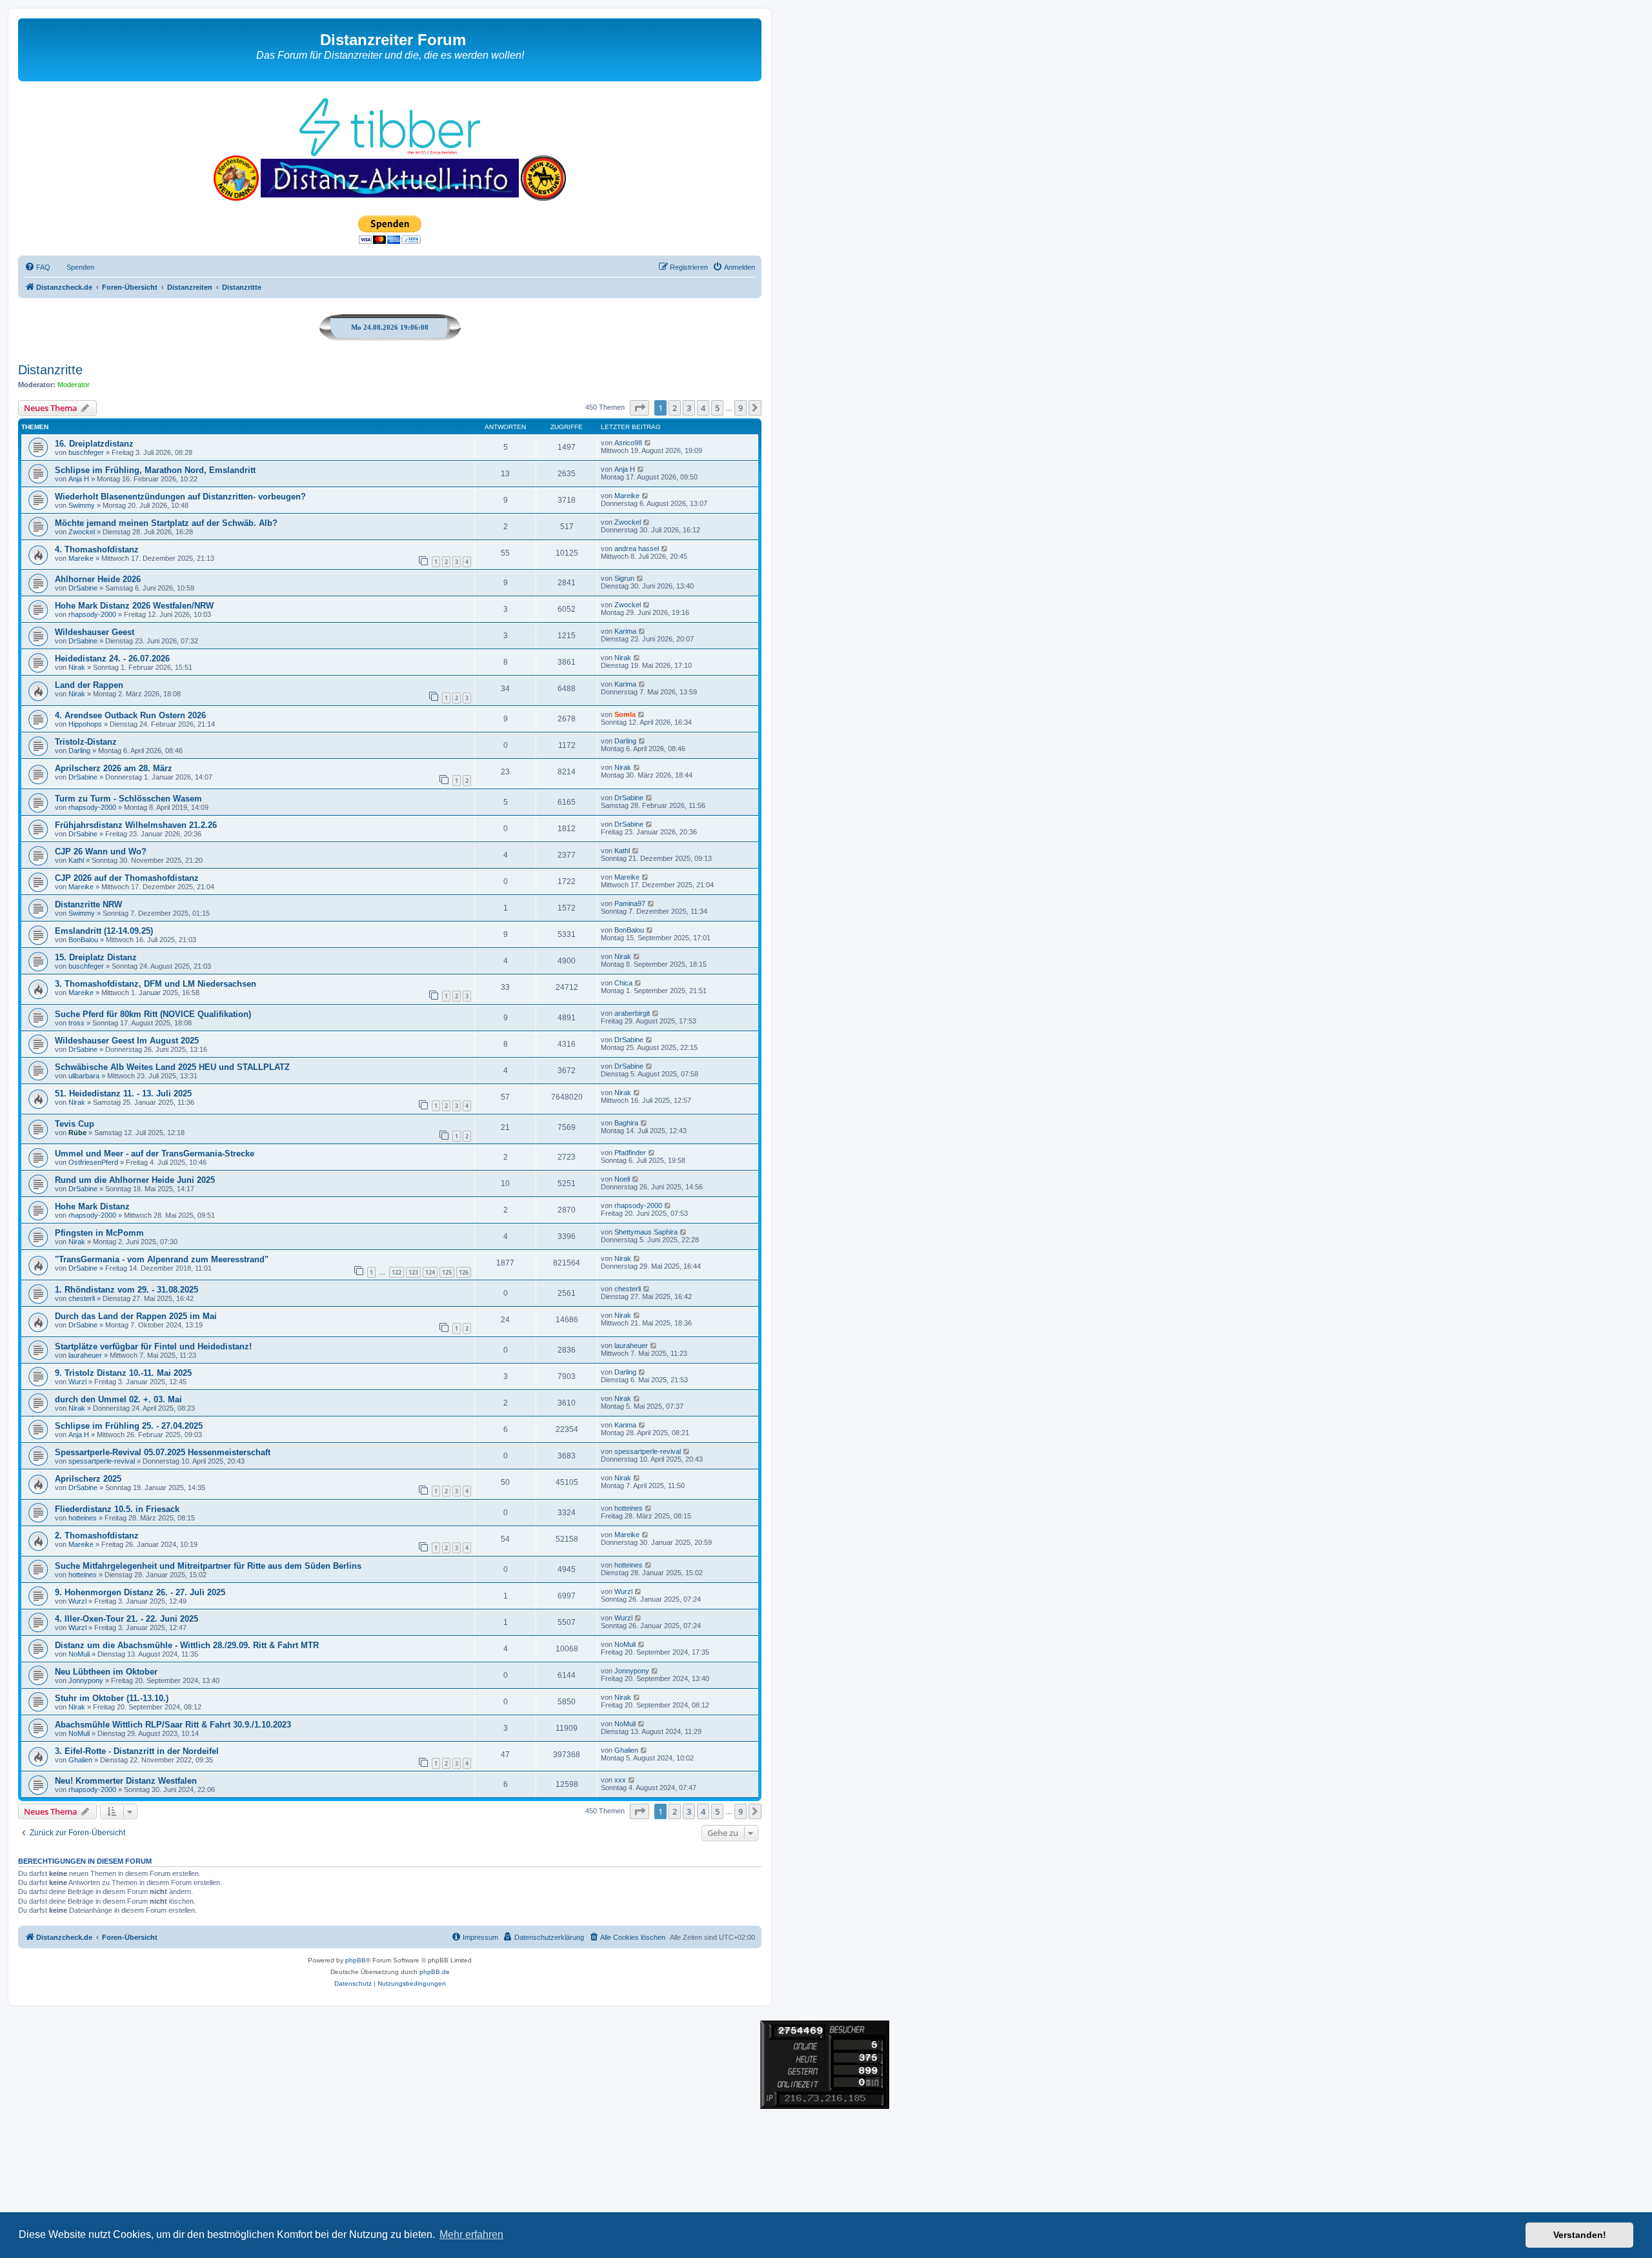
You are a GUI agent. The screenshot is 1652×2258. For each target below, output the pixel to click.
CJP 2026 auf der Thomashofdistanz (127, 878)
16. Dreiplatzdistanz (94, 444)
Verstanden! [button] (1580, 2235)
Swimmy (82, 505)
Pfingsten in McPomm (99, 1233)
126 (464, 1272)
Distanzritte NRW (88, 904)
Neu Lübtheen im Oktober (106, 1672)
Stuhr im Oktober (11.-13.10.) (112, 1698)
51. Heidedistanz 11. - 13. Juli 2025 (123, 1094)
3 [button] (689, 408)
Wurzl (77, 1382)
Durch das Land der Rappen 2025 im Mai (136, 1316)
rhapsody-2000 (92, 614)
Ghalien (80, 1760)
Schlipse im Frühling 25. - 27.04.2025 (129, 1426)
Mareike (627, 496)
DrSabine (83, 588)
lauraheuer (85, 1355)
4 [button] (703, 408)
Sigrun (624, 578)
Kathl (76, 860)
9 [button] (740, 408)
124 (430, 1272)
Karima (625, 631)
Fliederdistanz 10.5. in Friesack (117, 1509)
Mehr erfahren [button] (471, 2234)
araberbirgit (632, 1013)
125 (447, 1272)
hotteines (83, 1518)
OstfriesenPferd (93, 1162)
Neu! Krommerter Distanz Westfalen (126, 1781)
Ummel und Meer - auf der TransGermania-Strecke (155, 1154)
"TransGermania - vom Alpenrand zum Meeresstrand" (162, 1259)
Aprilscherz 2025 (88, 1479)
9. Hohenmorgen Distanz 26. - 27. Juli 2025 (140, 1592)
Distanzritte (50, 370)
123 (413, 1272)
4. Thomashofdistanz (97, 549)
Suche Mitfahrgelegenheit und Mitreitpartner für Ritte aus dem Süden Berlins (208, 1566)
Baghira (626, 1123)
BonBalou (83, 940)
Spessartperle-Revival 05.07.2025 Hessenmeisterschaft (163, 1452)
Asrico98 (628, 443)
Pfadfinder (630, 1153)
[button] (640, 408)
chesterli (82, 1298)
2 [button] (675, 408)
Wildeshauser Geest (95, 632)
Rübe (77, 1133)
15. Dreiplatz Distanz (96, 957)
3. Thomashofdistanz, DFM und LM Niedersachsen (156, 984)
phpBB (356, 1960)
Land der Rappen (89, 685)
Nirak (77, 667)
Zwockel (82, 532)
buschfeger (86, 452)
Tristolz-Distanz (86, 742)
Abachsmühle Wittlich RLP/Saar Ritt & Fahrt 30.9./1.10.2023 (173, 1725)
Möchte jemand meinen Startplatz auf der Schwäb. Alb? (166, 523)
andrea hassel (637, 549)
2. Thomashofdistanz (97, 1536)
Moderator (74, 385)
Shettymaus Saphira (646, 1232)
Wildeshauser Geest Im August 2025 (127, 1041)
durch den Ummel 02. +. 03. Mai (118, 1399)
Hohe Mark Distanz (92, 1206)
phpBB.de (435, 1972)
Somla (625, 714)
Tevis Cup (75, 1124)
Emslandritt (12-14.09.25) (104, 931)
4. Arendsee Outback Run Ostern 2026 (130, 715)
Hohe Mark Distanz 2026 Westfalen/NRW (134, 606)
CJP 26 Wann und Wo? (101, 852)
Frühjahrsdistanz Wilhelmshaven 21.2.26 (136, 825)
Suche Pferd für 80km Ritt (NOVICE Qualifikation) (153, 1014)
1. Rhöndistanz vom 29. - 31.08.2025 (126, 1290)
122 (397, 1272)
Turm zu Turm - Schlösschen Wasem (128, 799)
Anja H (79, 479)
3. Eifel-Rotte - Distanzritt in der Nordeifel (137, 1751)
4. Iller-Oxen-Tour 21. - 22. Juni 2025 (126, 1619)
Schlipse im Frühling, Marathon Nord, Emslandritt (155, 470)
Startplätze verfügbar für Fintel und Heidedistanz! (153, 1346)
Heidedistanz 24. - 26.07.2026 (112, 659)
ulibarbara (84, 1076)
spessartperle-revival (102, 1461)
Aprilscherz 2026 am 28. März (114, 768)
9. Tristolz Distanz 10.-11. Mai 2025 (123, 1373)
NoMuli (79, 1654)
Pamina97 (630, 903)
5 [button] (717, 408)
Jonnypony (86, 1680)
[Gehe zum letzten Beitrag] (648, 443)
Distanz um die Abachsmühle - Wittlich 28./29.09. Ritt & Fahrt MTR (187, 1645)
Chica (623, 983)
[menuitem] (37, 267)
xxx (620, 1780)
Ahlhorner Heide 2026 (98, 579)
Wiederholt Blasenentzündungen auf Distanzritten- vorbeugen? (180, 497)
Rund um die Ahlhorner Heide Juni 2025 (135, 1180)
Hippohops (85, 724)
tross (76, 1023)
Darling (79, 751)
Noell (622, 1179)
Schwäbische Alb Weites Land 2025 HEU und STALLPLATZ (172, 1067)
